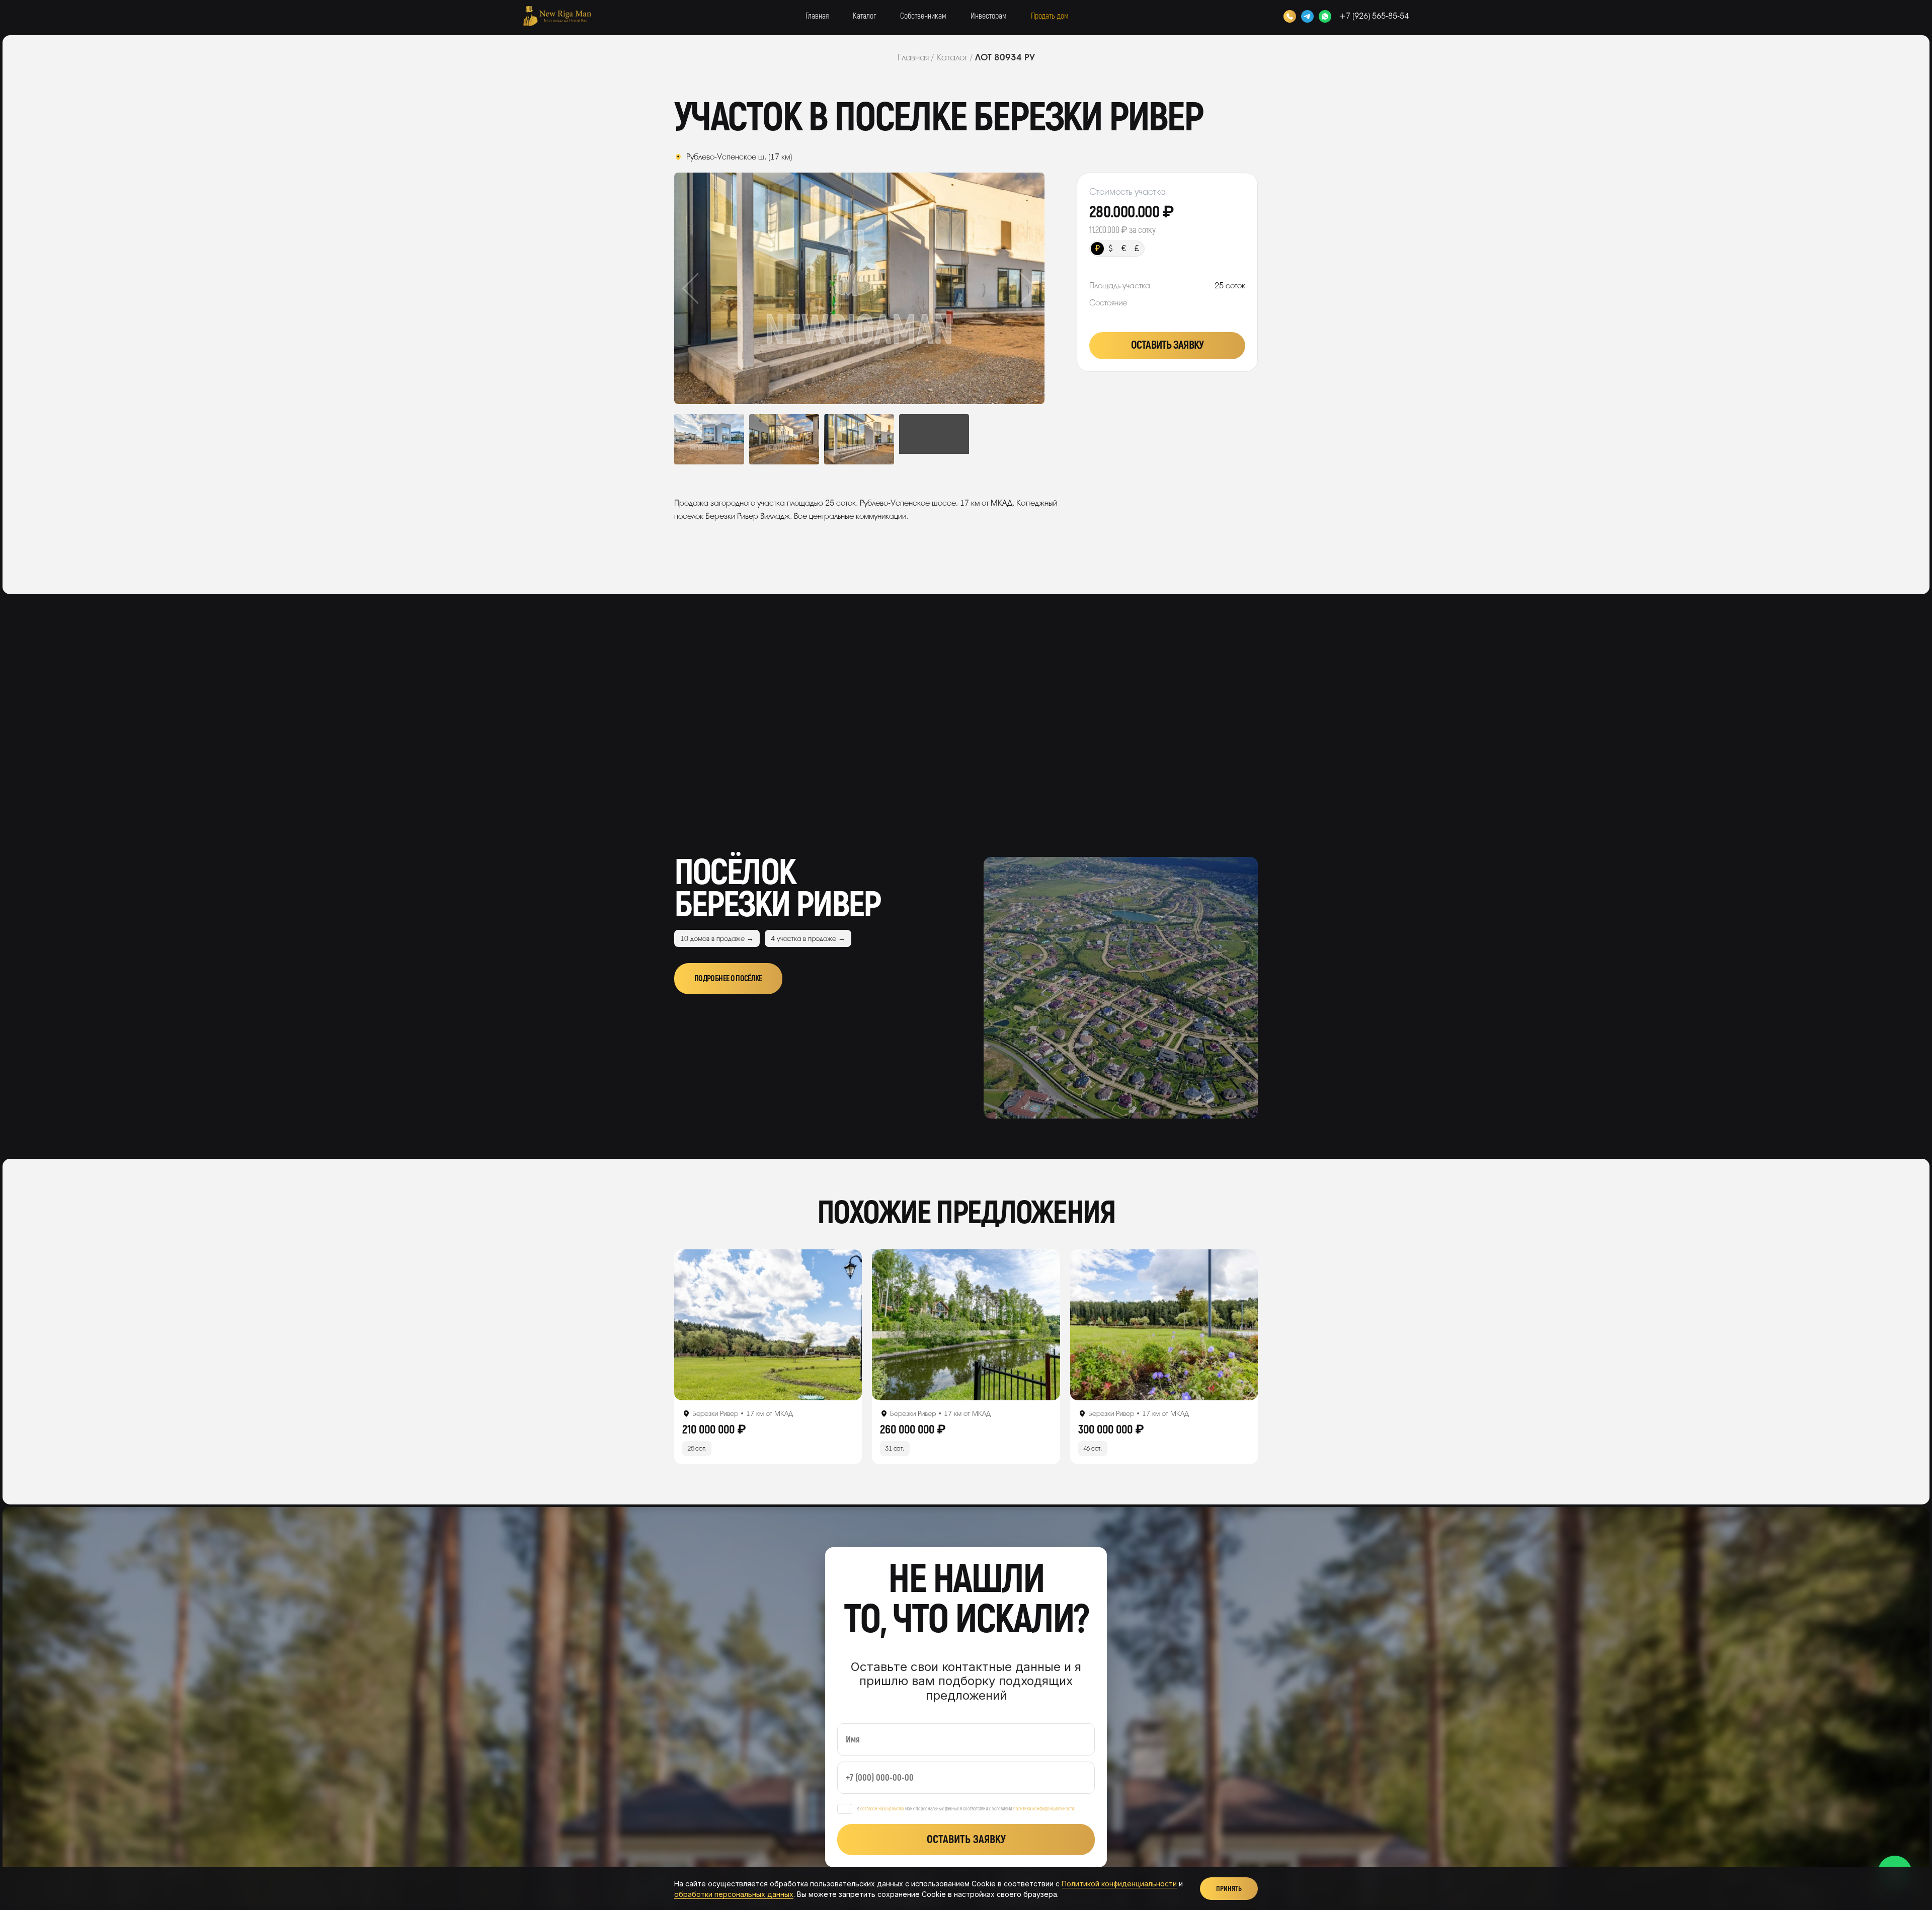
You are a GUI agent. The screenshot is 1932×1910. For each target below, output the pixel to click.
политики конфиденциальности (1044, 1809)
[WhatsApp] (1325, 16)
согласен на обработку (882, 1809)
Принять (1229, 1889)
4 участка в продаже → (808, 939)
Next (1008, 288)
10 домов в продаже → (717, 939)
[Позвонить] (1290, 16)
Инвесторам (989, 16)
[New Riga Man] (557, 16)
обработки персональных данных (734, 1894)
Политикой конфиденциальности (1119, 1884)
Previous (711, 288)
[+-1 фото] (934, 439)
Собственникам (923, 16)
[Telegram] (1307, 16)
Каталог (864, 16)
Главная (817, 16)
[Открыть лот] (768, 1325)
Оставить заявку (1167, 345)
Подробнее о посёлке (728, 979)
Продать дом (1050, 16)
